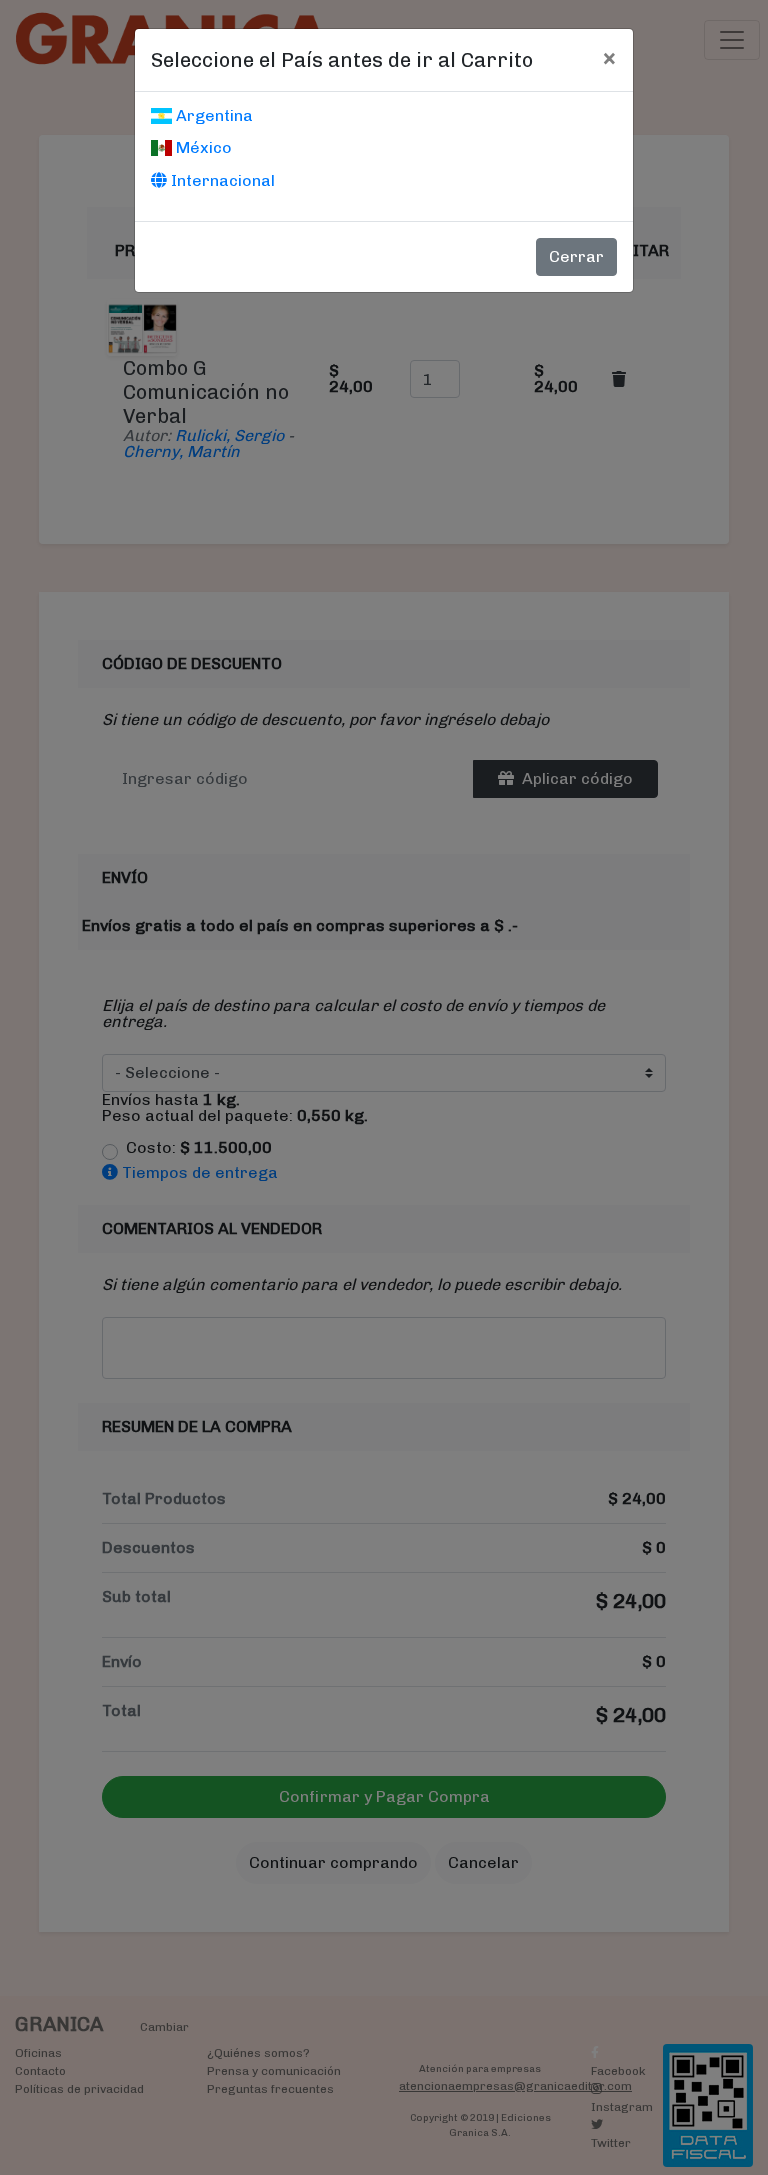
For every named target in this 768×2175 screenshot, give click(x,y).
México (202, 147)
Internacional (221, 180)
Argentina (212, 115)
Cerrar (576, 256)
